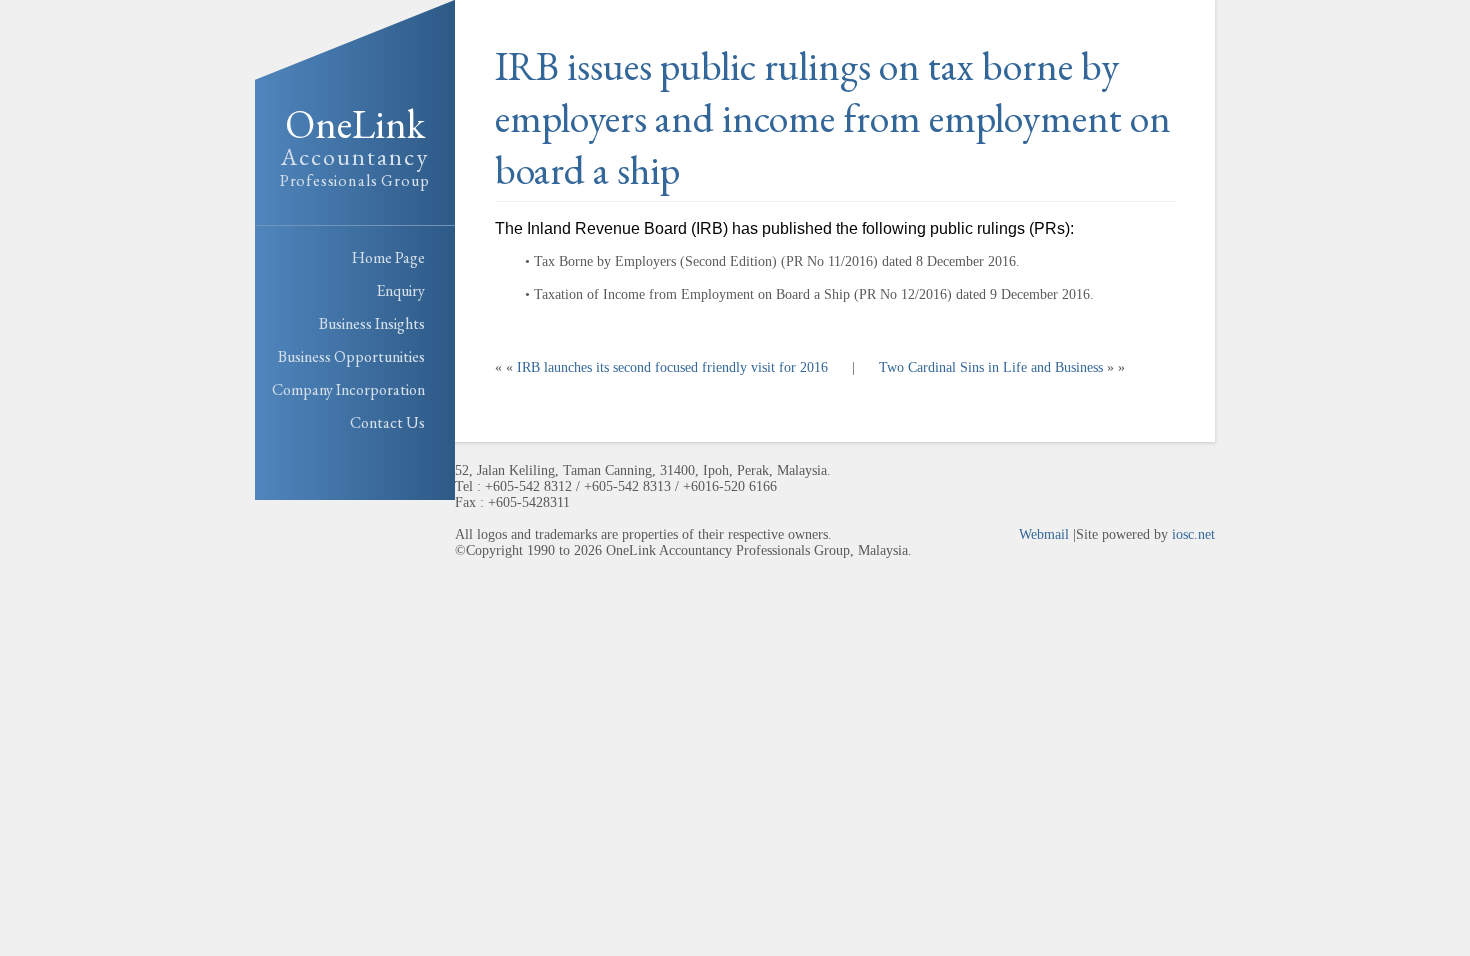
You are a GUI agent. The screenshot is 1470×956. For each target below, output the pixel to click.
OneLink (355, 144)
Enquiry (400, 290)
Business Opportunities (351, 356)
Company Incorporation (348, 389)
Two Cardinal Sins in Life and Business (991, 367)
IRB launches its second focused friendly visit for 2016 (672, 367)
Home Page (388, 257)
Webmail (1044, 534)
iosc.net (1193, 534)
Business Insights (372, 323)
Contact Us (387, 422)
